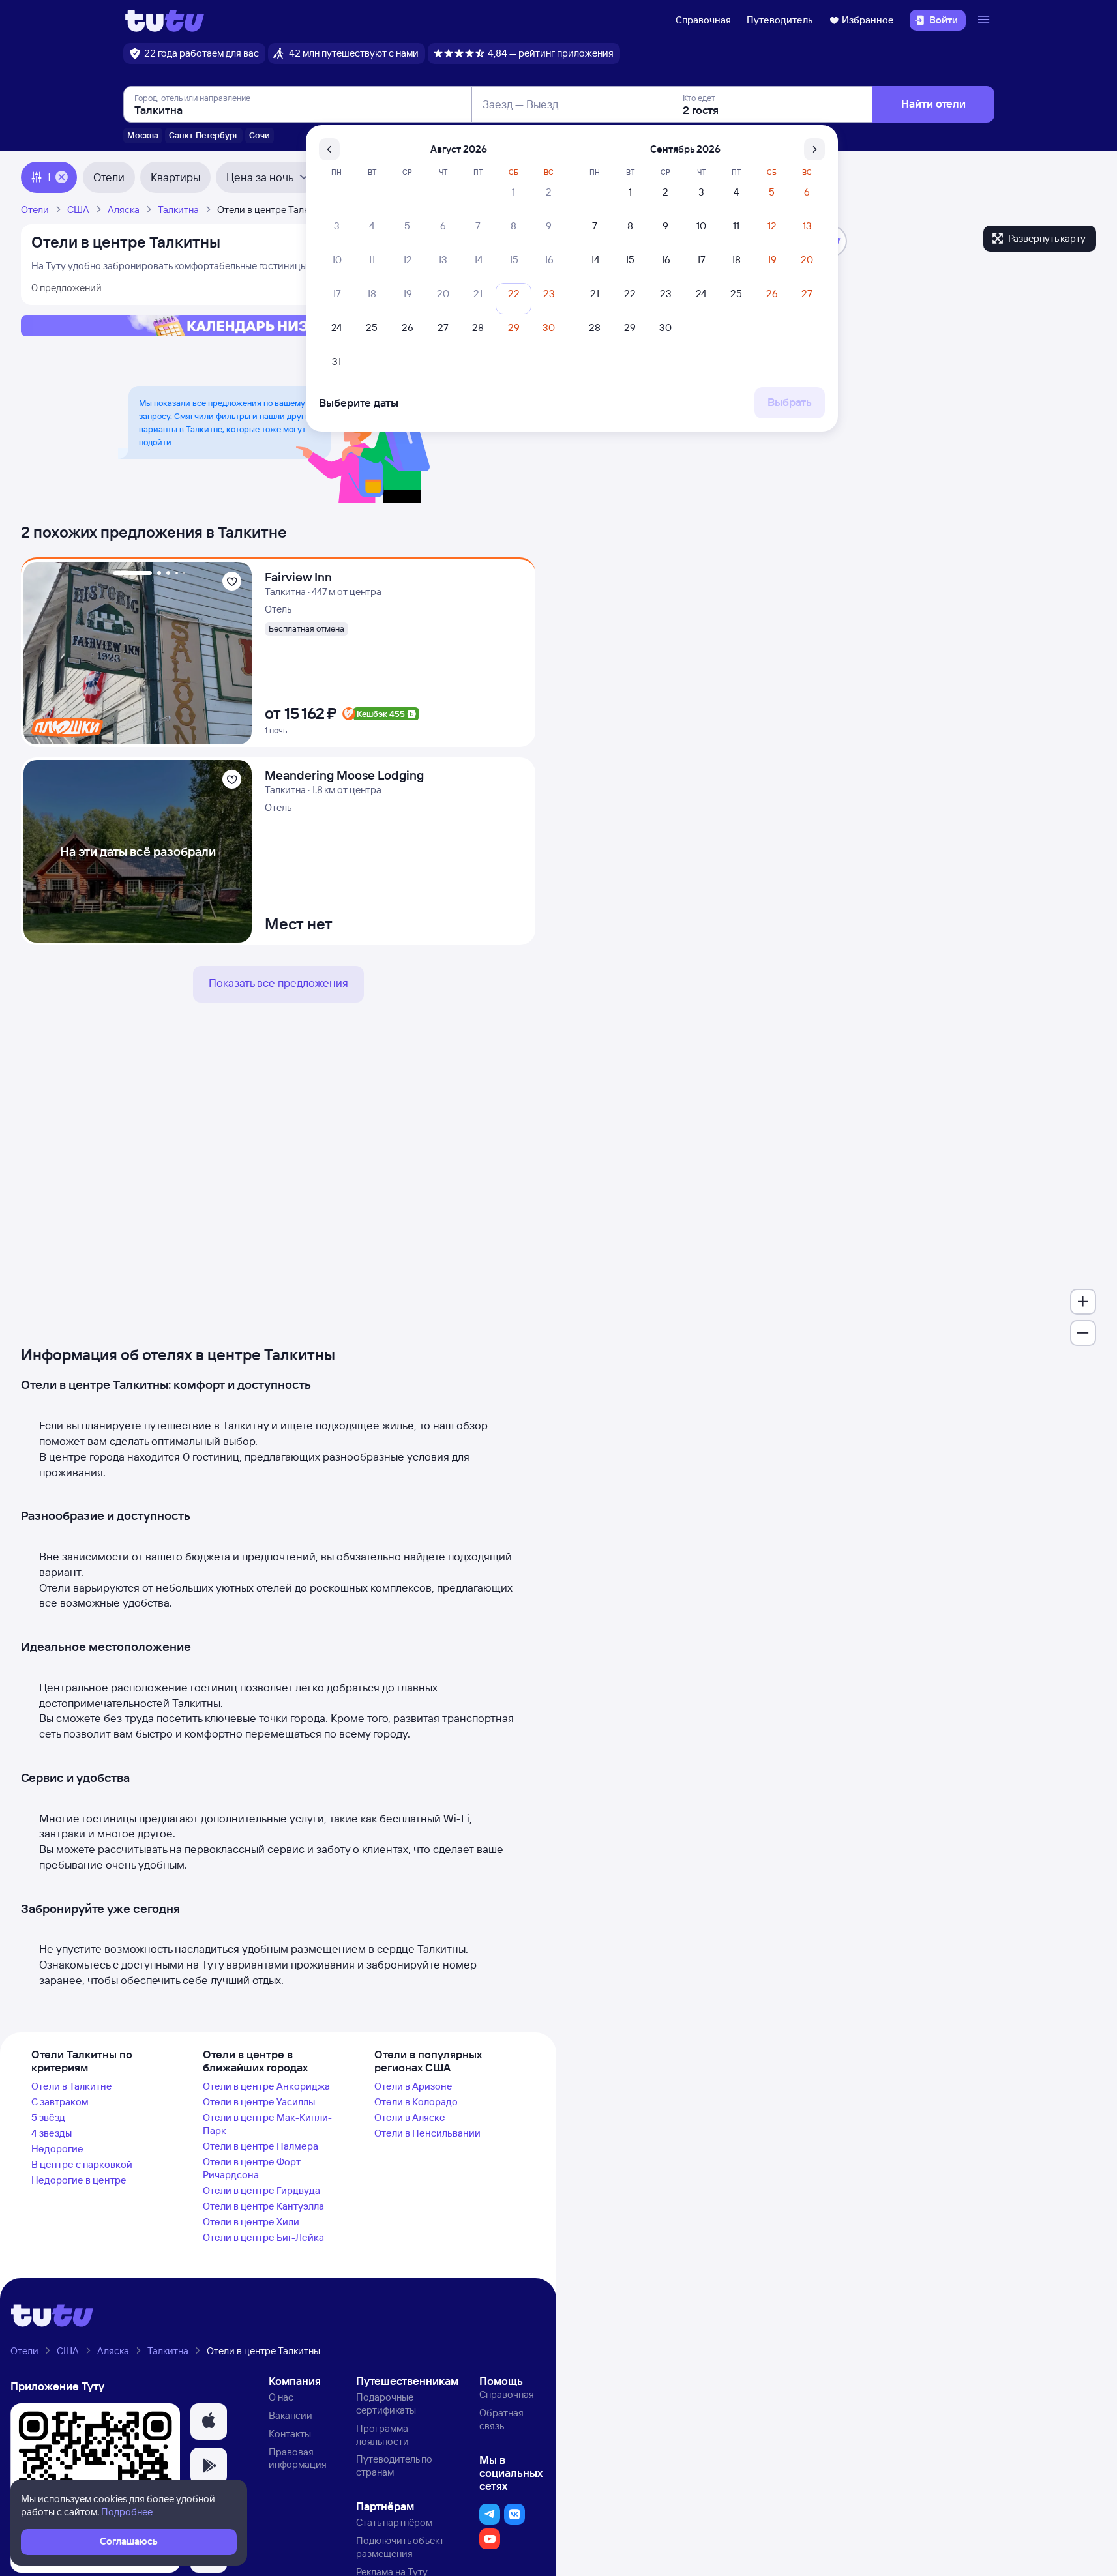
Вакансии (290, 2415)
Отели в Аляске (410, 2117)
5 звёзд (48, 2117)
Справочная (703, 20)
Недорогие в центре (79, 2180)
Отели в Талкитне (72, 2086)
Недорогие (57, 2149)
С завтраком (60, 2102)
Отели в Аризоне (413, 2086)
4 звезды (52, 2133)
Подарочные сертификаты (386, 2404)
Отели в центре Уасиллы (259, 2102)
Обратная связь (501, 2419)
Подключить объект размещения (400, 2547)
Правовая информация (298, 2458)
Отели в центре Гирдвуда (261, 2190)
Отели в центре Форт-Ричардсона (253, 2168)
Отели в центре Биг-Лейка (263, 2237)
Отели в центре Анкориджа (266, 2086)
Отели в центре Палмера (261, 2146)
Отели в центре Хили (251, 2222)
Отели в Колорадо (416, 2102)
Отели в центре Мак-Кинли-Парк (267, 2124)
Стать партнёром (394, 2522)
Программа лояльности (382, 2435)
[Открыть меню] (985, 20)
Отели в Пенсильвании (427, 2133)
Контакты (290, 2434)
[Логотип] (165, 20)
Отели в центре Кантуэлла (263, 2206)
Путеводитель (780, 20)
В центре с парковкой (82, 2164)
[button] (209, 2422)
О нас (281, 2397)
